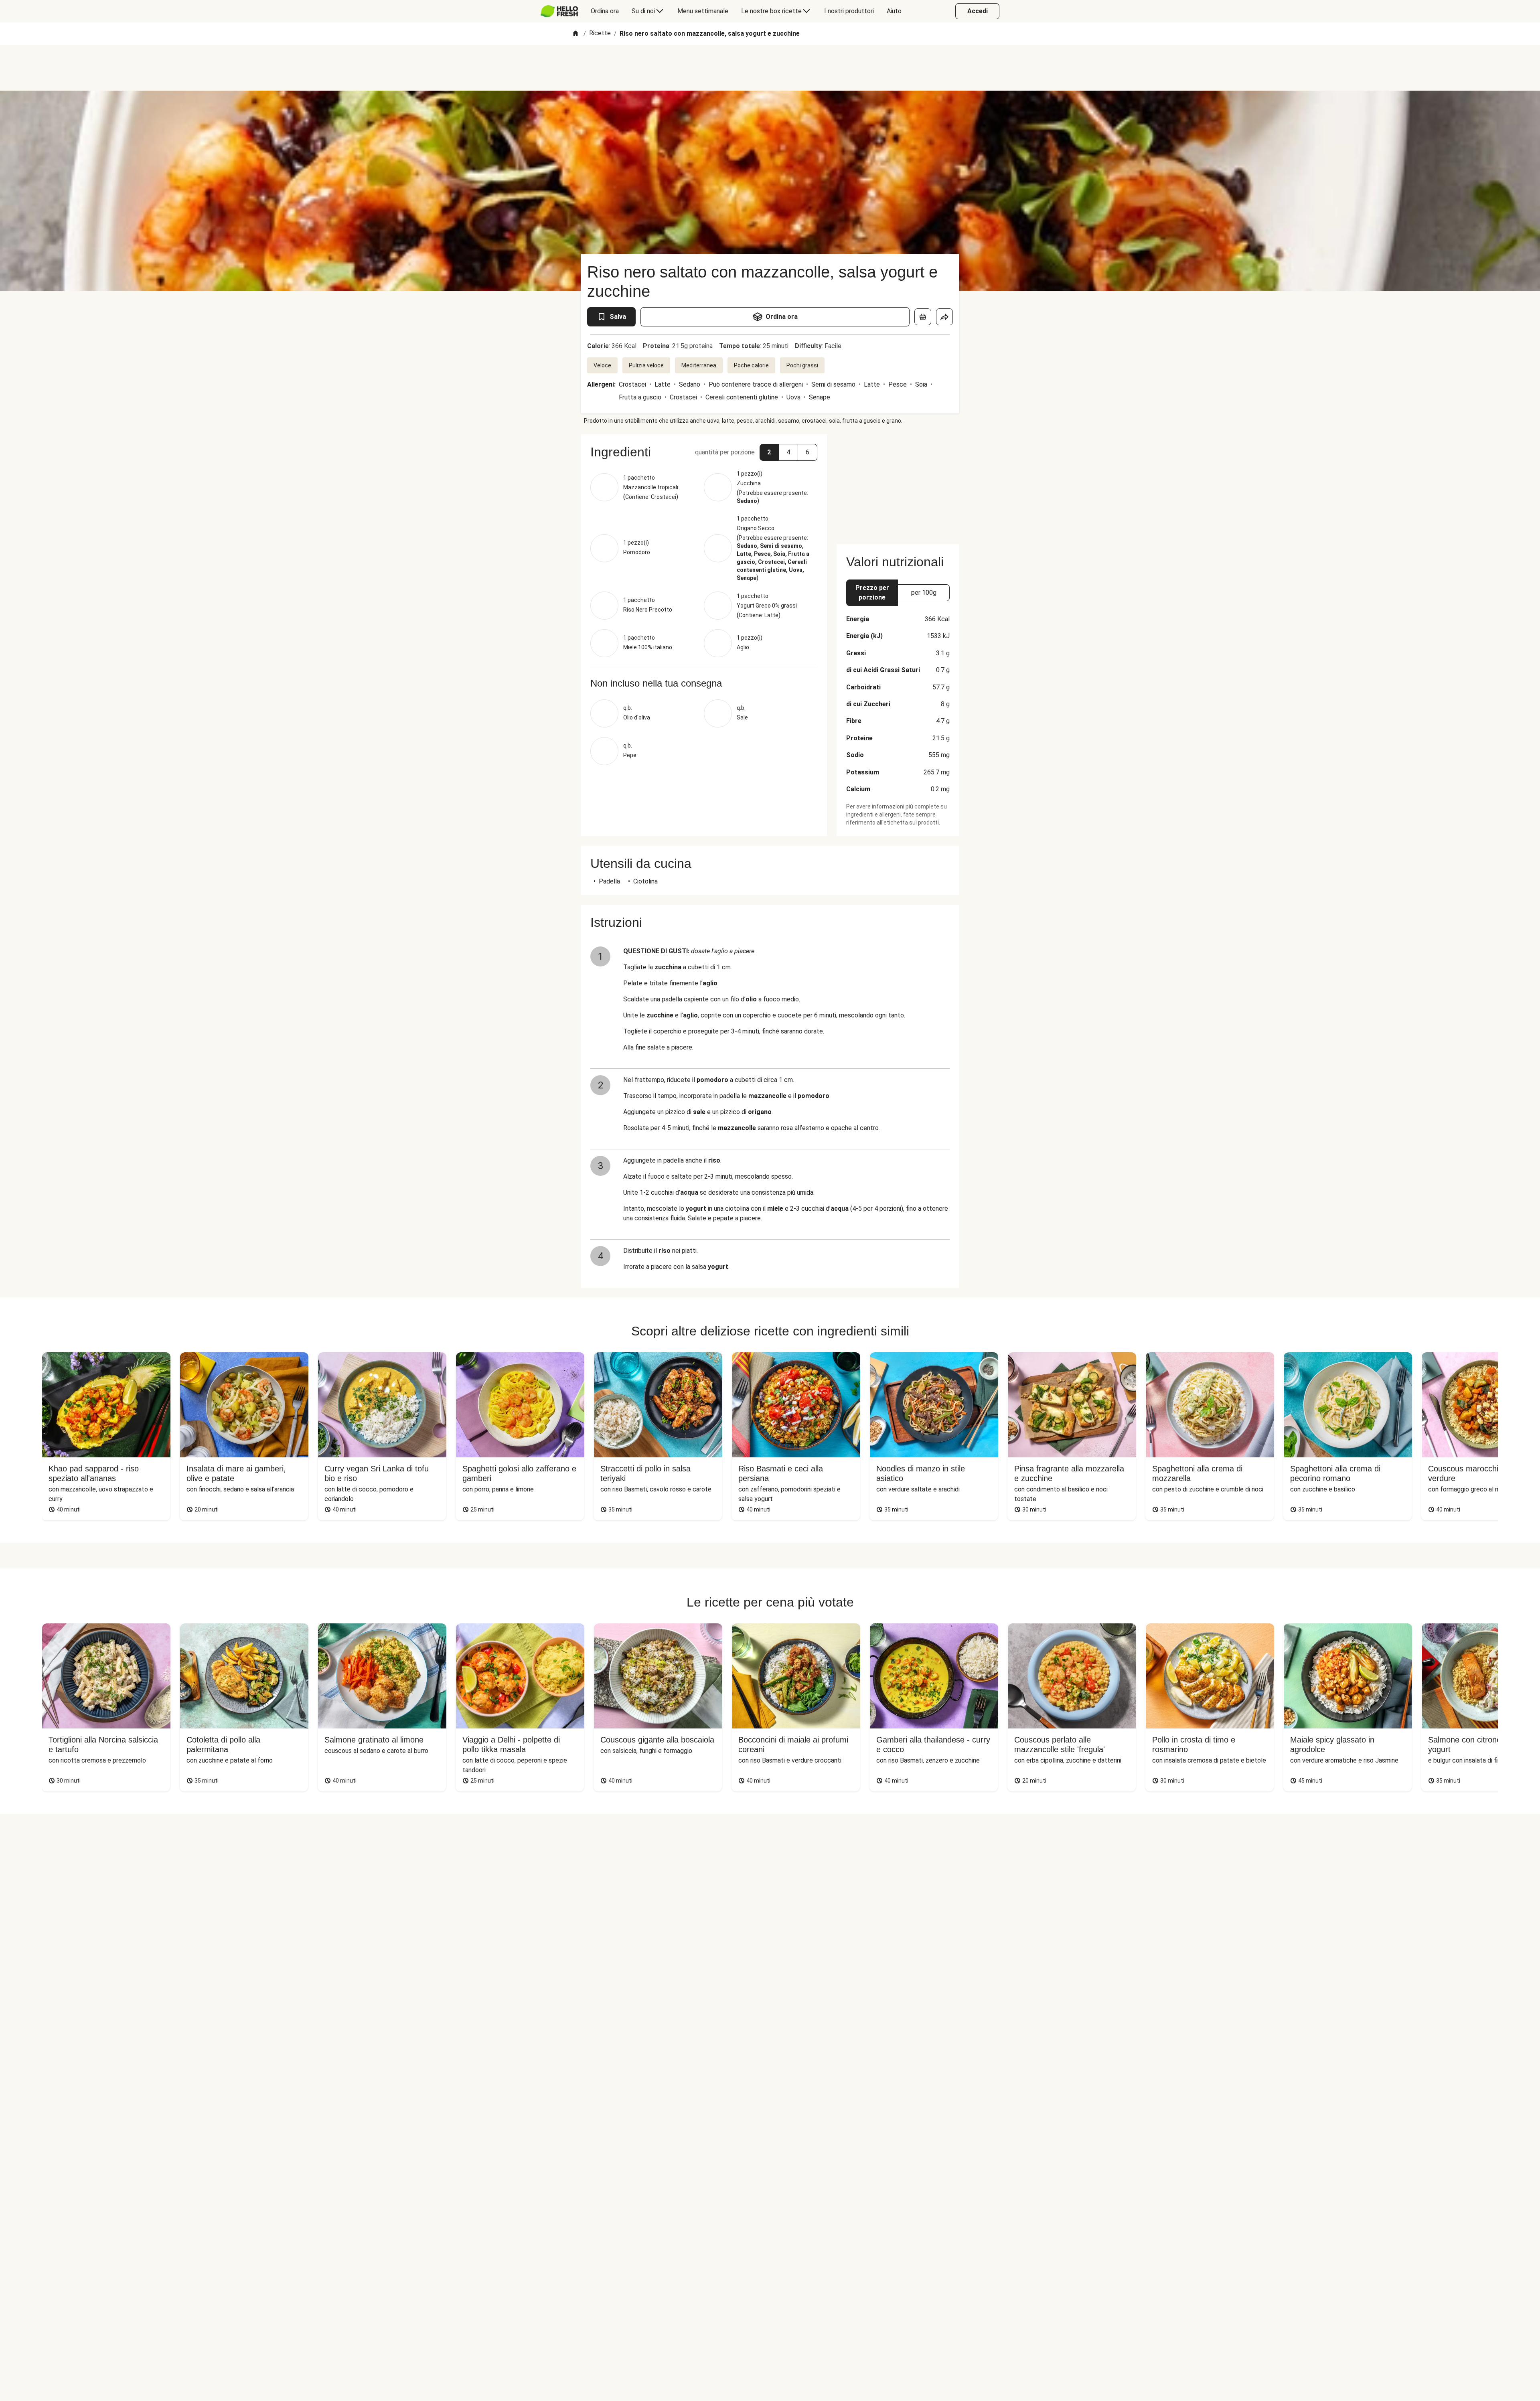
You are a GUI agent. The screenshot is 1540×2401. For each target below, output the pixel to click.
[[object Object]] (923, 317)
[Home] (575, 34)
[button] (769, 452)
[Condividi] (944, 317)
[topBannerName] (770, 68)
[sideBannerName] (898, 484)
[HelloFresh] (559, 11)
